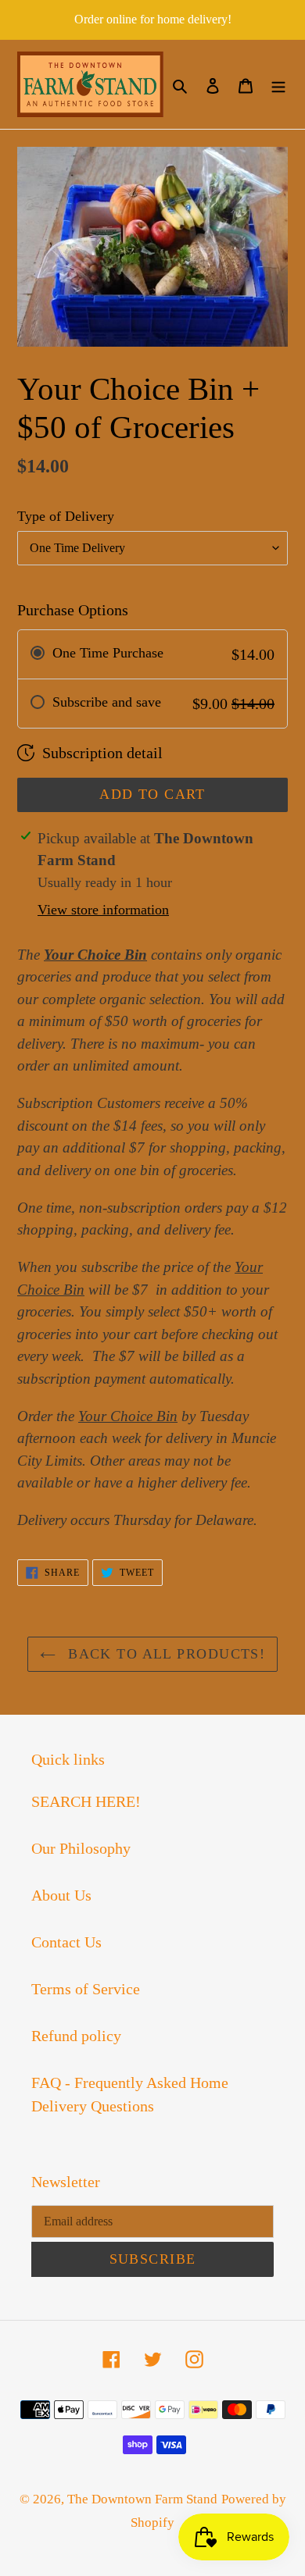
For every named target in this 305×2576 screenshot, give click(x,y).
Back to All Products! (165, 1654)
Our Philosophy (81, 1848)
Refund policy (76, 2036)
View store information (103, 910)
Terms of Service (86, 1989)
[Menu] (278, 84)
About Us (61, 1895)
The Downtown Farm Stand (142, 2499)
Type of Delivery (66, 516)
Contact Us (66, 1942)
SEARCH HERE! (86, 1801)
